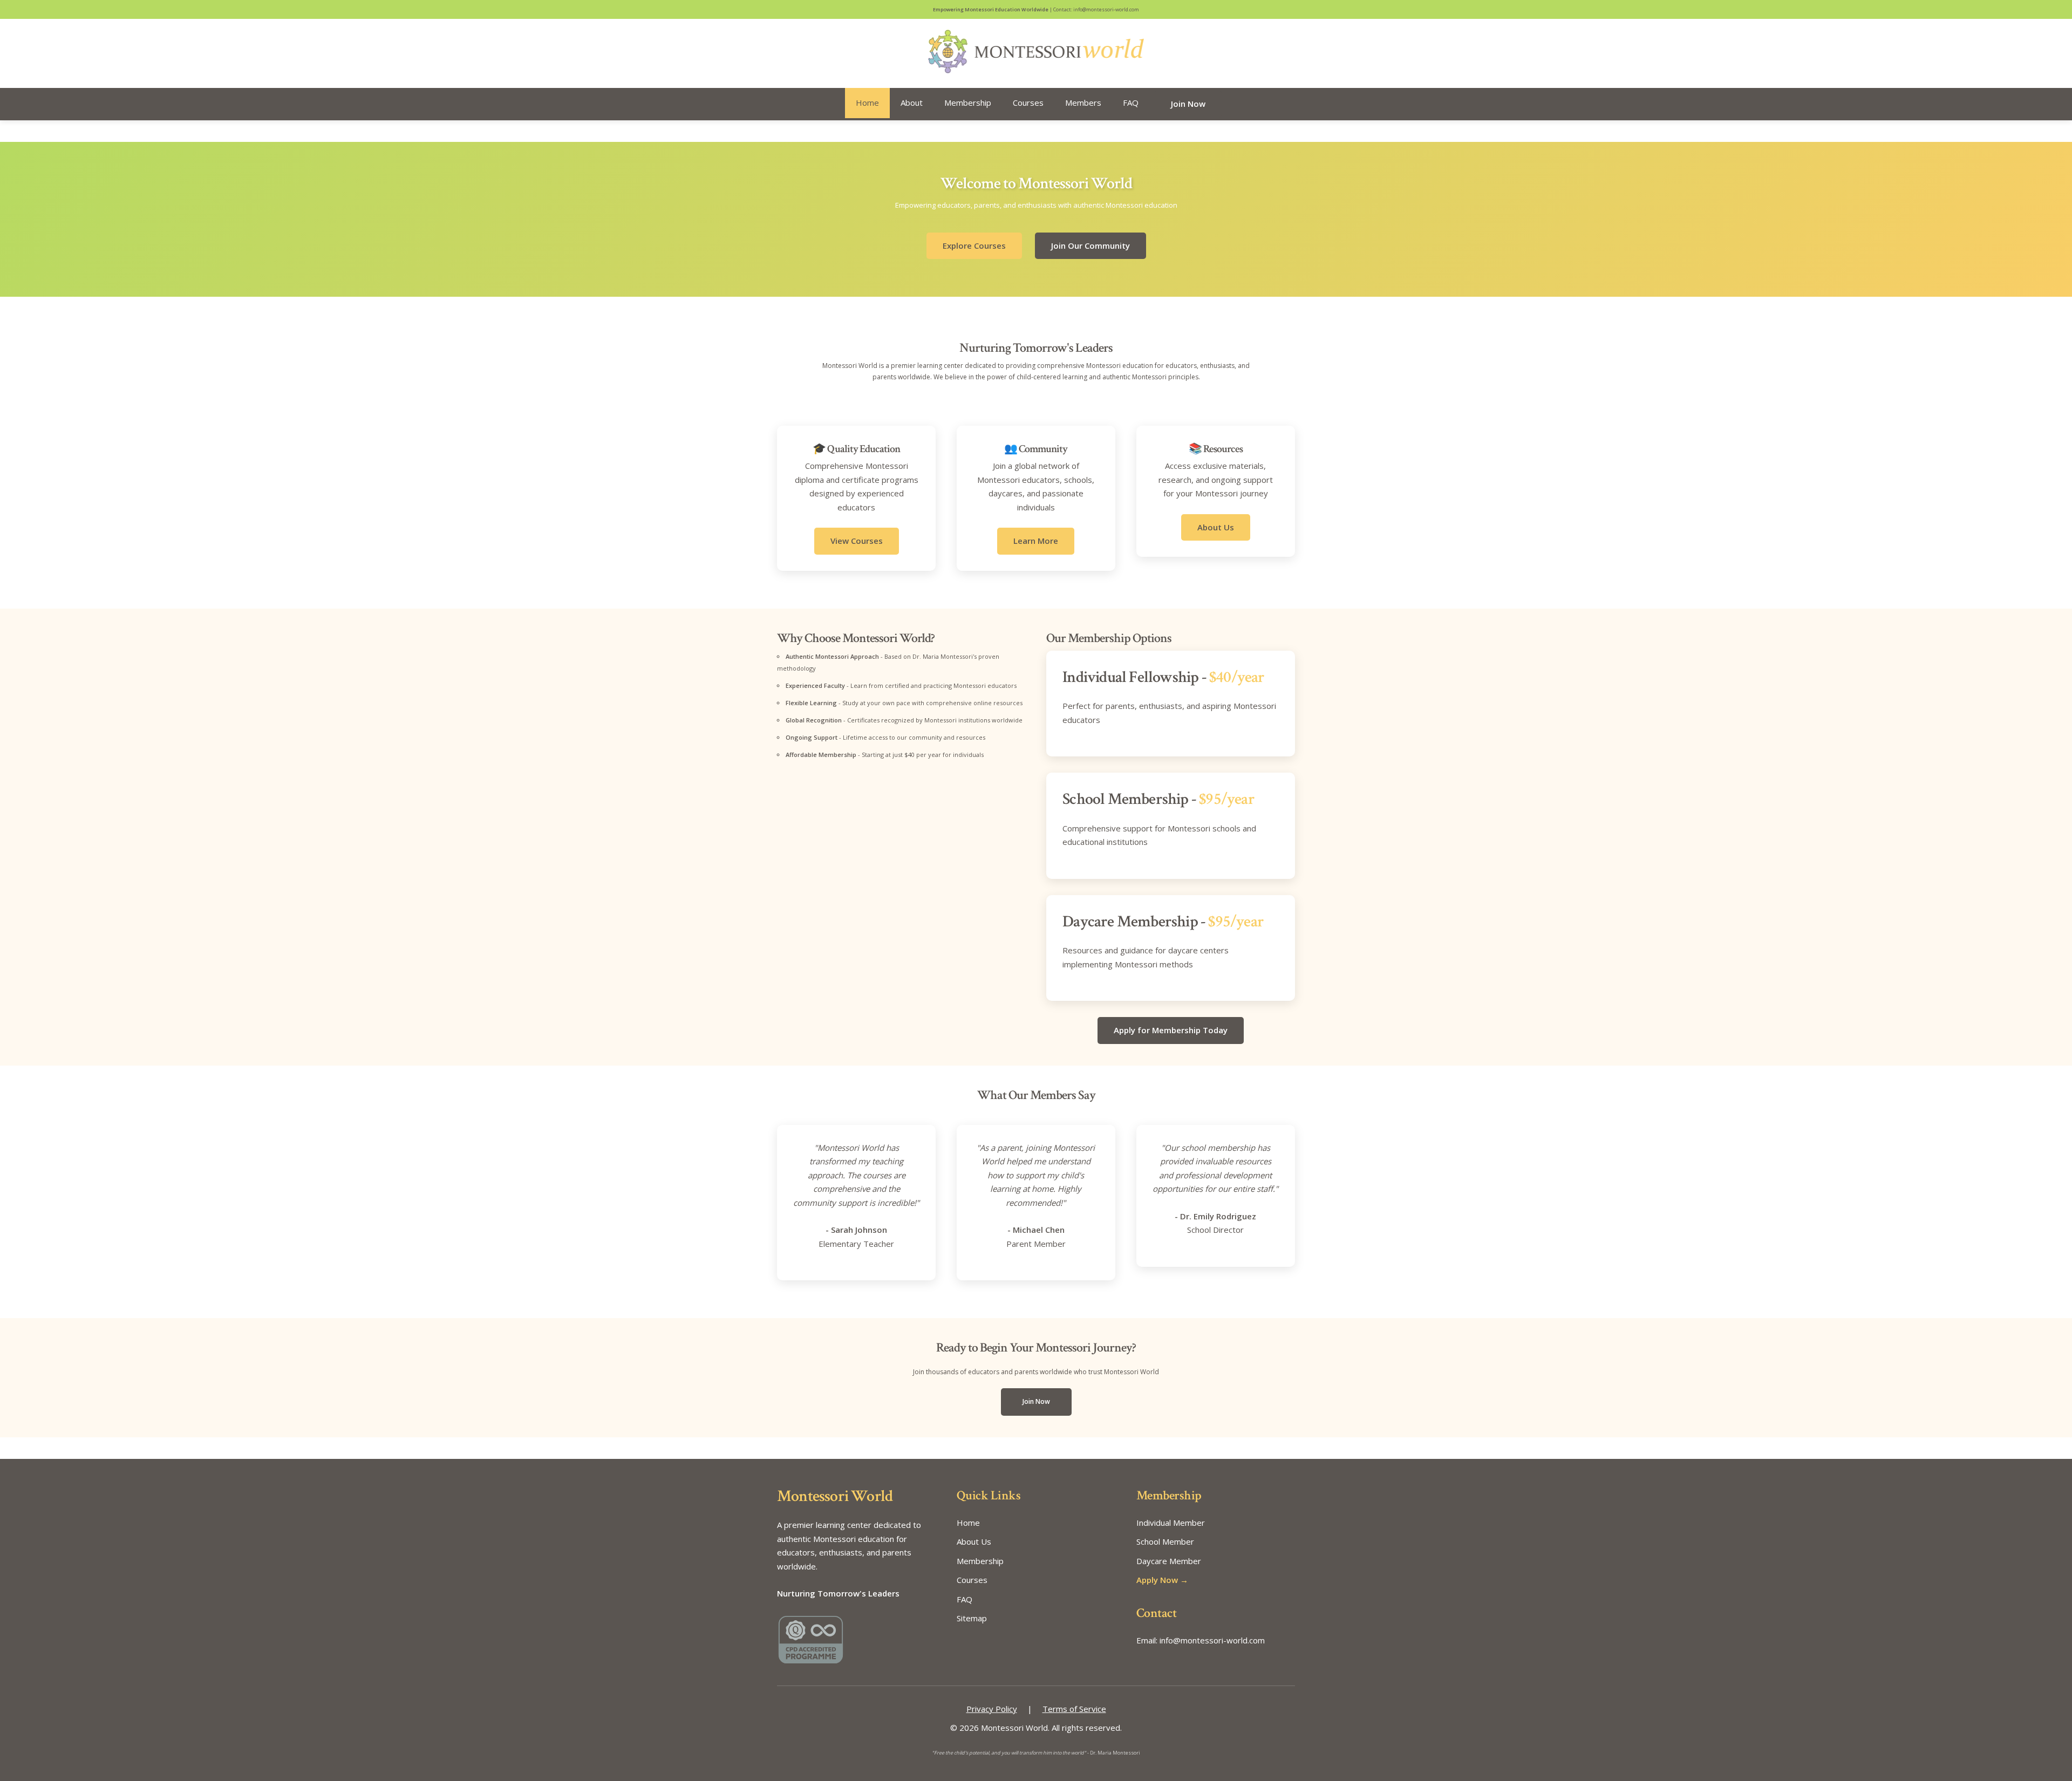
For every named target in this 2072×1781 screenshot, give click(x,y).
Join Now (1188, 104)
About (912, 103)
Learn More (1036, 541)
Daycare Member (1169, 1561)
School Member (1165, 1541)
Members (1083, 103)
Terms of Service (1074, 1709)
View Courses (857, 541)
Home (867, 103)
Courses (1028, 103)
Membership (968, 103)
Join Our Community (1090, 245)
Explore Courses (974, 245)
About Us (1216, 527)
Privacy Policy (992, 1709)
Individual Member (1171, 1523)
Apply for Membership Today (1171, 1030)
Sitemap (972, 1618)
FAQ (1131, 103)
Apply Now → (1162, 1580)
